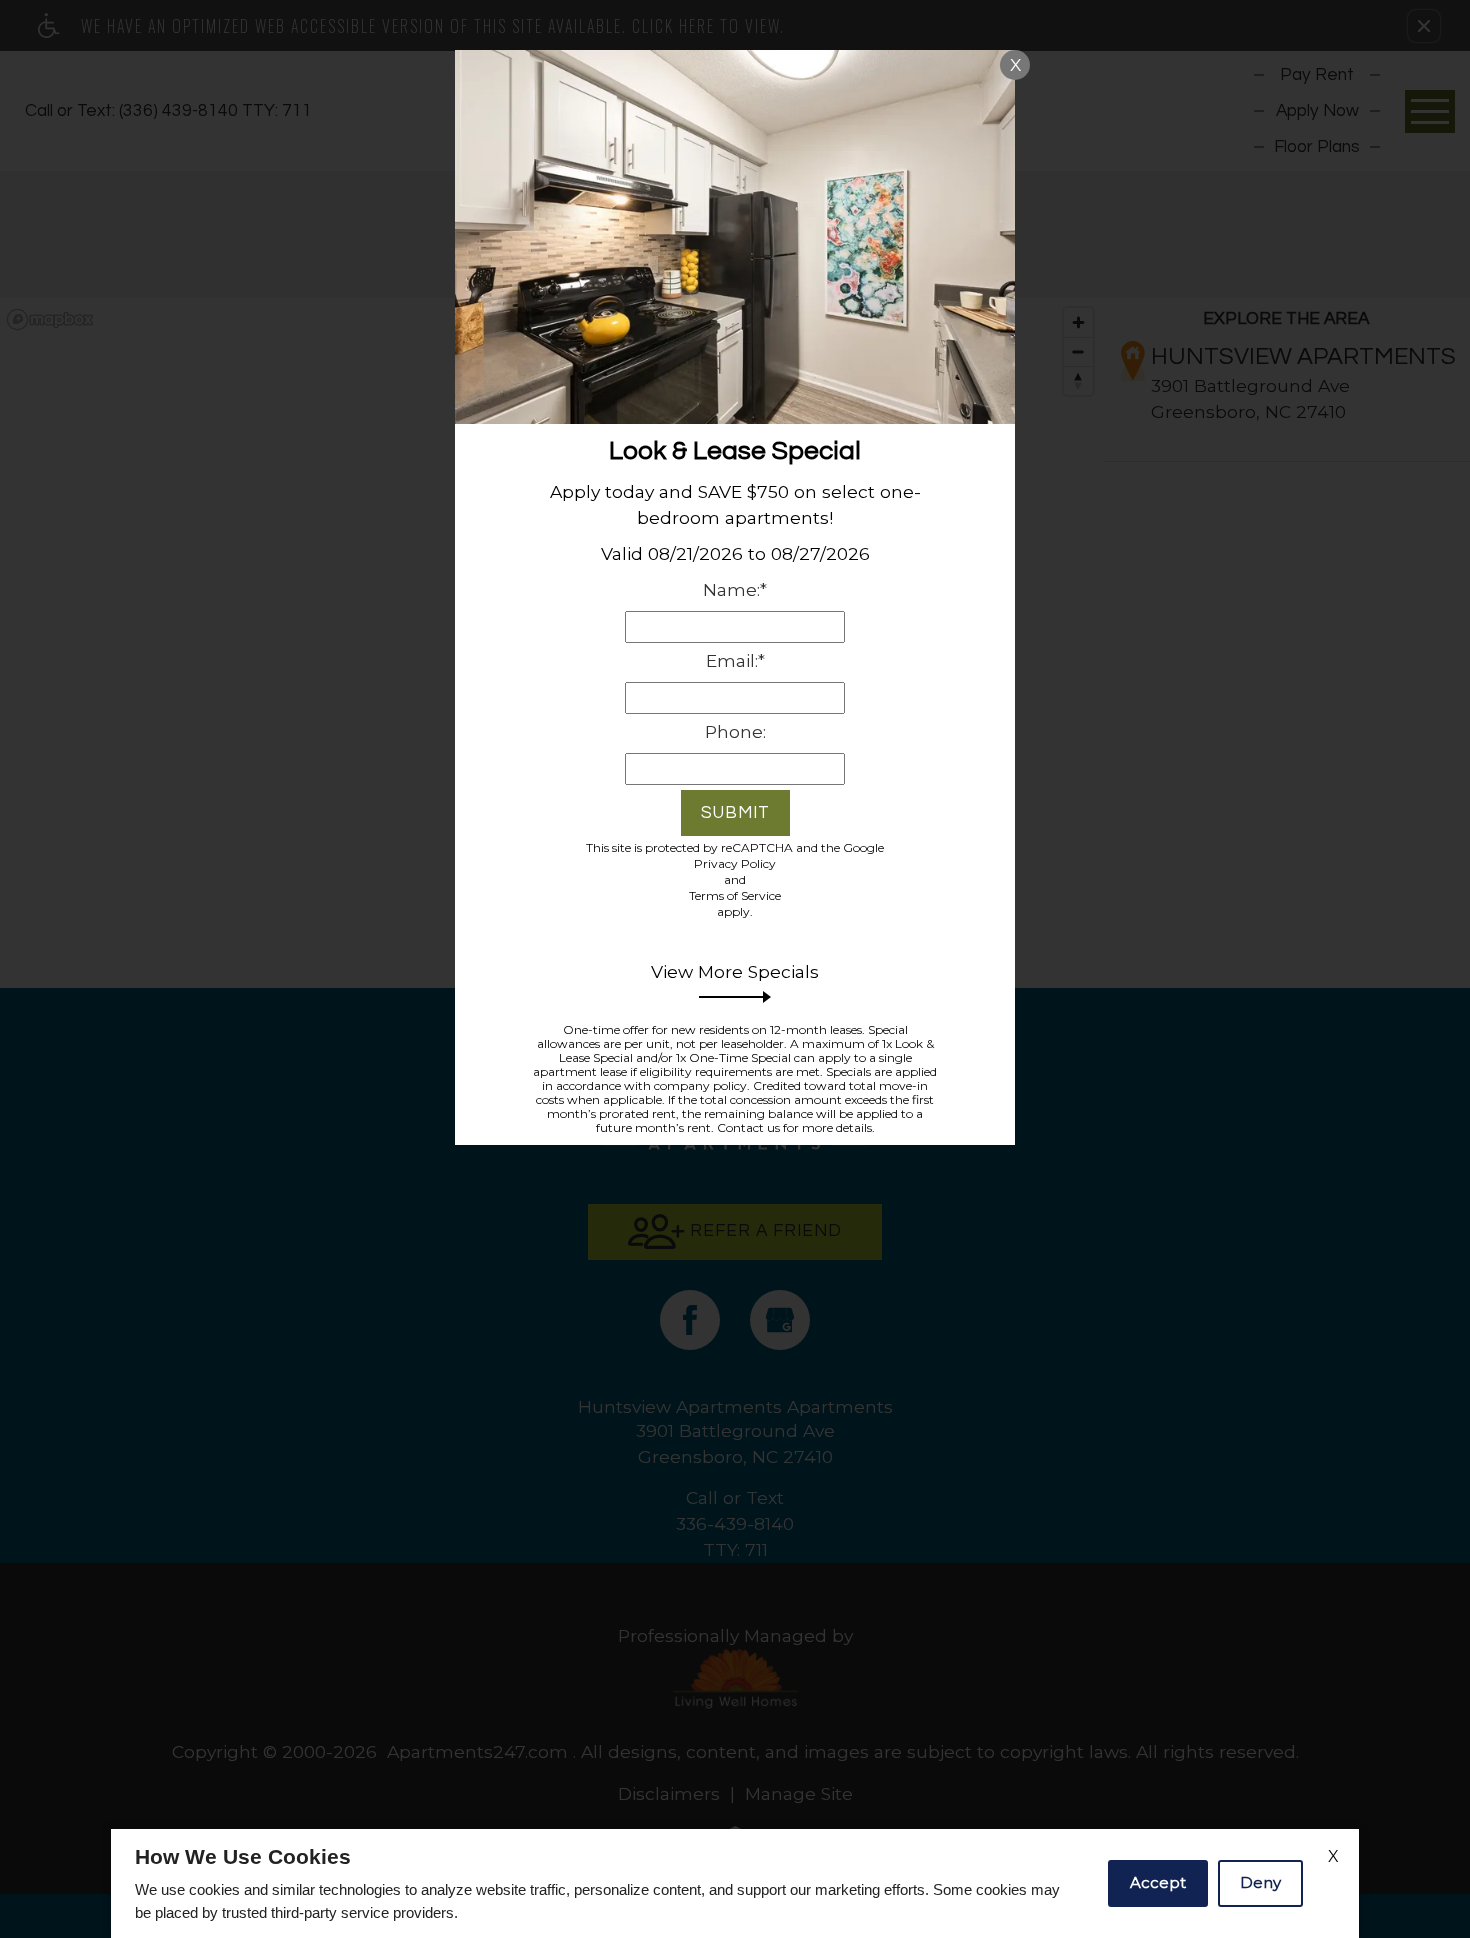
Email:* (735, 660)
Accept (1158, 1882)
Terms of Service (735, 895)
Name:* (735, 589)
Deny (1260, 1882)
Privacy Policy (735, 863)
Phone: (735, 731)
